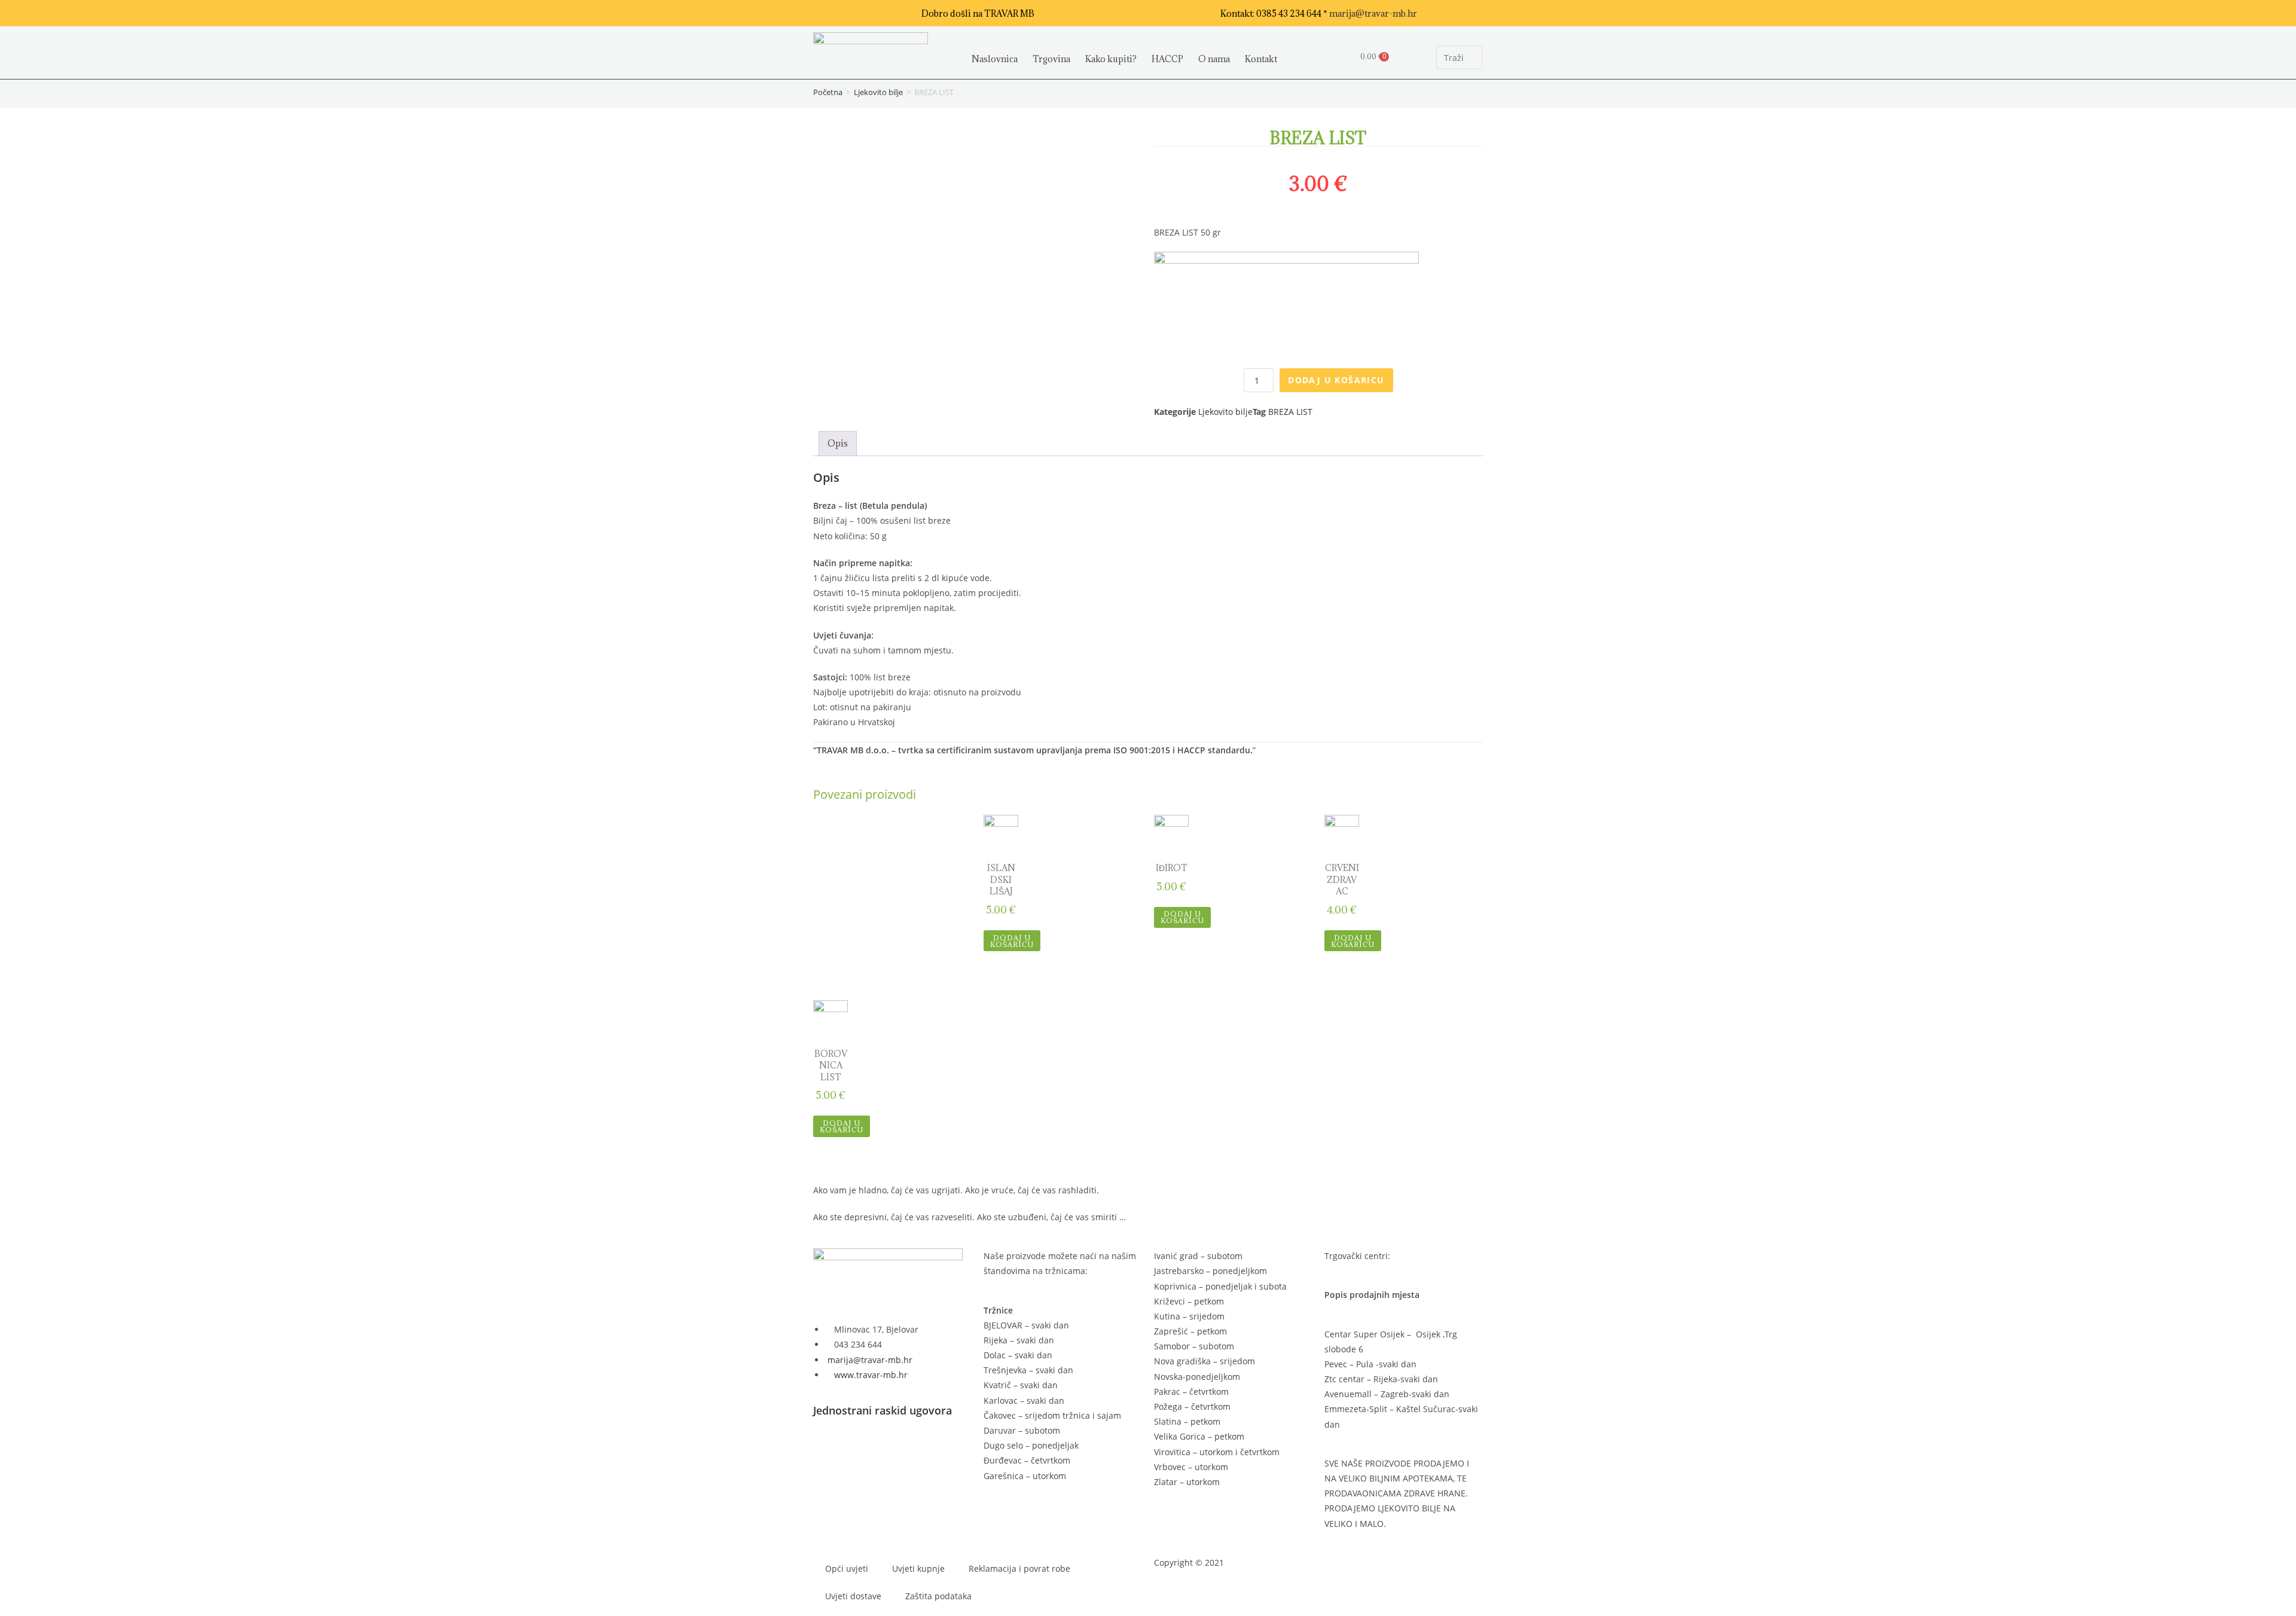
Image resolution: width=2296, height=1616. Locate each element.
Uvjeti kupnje (918, 1568)
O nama (1214, 59)
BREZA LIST (1290, 412)
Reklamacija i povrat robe (1019, 1568)
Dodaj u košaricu (1336, 380)
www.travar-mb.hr (870, 1375)
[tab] (838, 443)
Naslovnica (995, 59)
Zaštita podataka (938, 1596)
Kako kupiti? (1111, 59)
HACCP (1167, 59)
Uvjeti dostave (853, 1596)
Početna (828, 92)
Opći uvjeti (847, 1568)
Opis (838, 443)
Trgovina (1051, 59)
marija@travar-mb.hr (1373, 13)
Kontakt (1261, 59)
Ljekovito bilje (878, 92)
